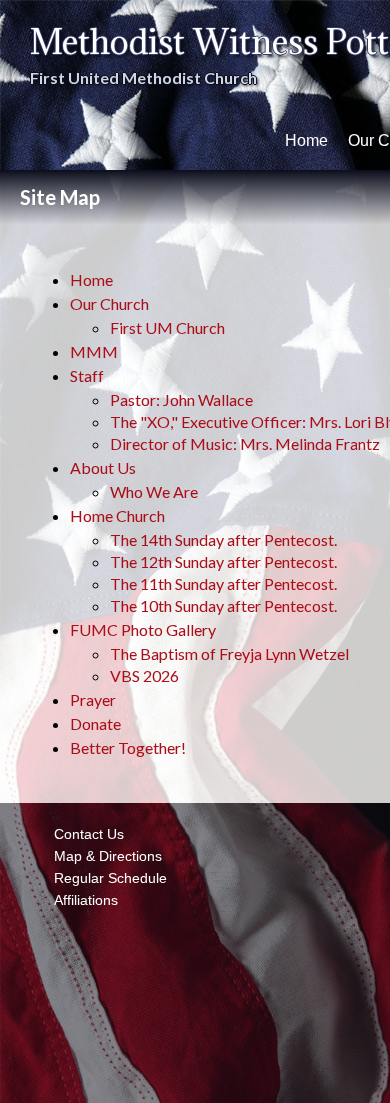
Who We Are (154, 491)
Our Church (109, 303)
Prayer (93, 699)
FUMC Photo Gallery (143, 629)
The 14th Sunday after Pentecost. (223, 539)
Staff (87, 375)
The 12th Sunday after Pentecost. (223, 561)
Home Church (117, 515)
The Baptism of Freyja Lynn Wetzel (229, 653)
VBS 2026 (144, 675)
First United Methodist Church (143, 77)
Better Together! (128, 747)
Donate (95, 723)
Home (306, 140)
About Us (103, 467)
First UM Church (167, 327)
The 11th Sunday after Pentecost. (223, 583)
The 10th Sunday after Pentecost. (223, 605)
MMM (94, 351)
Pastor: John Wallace (181, 399)
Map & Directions (104, 856)
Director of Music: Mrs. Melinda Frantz (245, 443)
